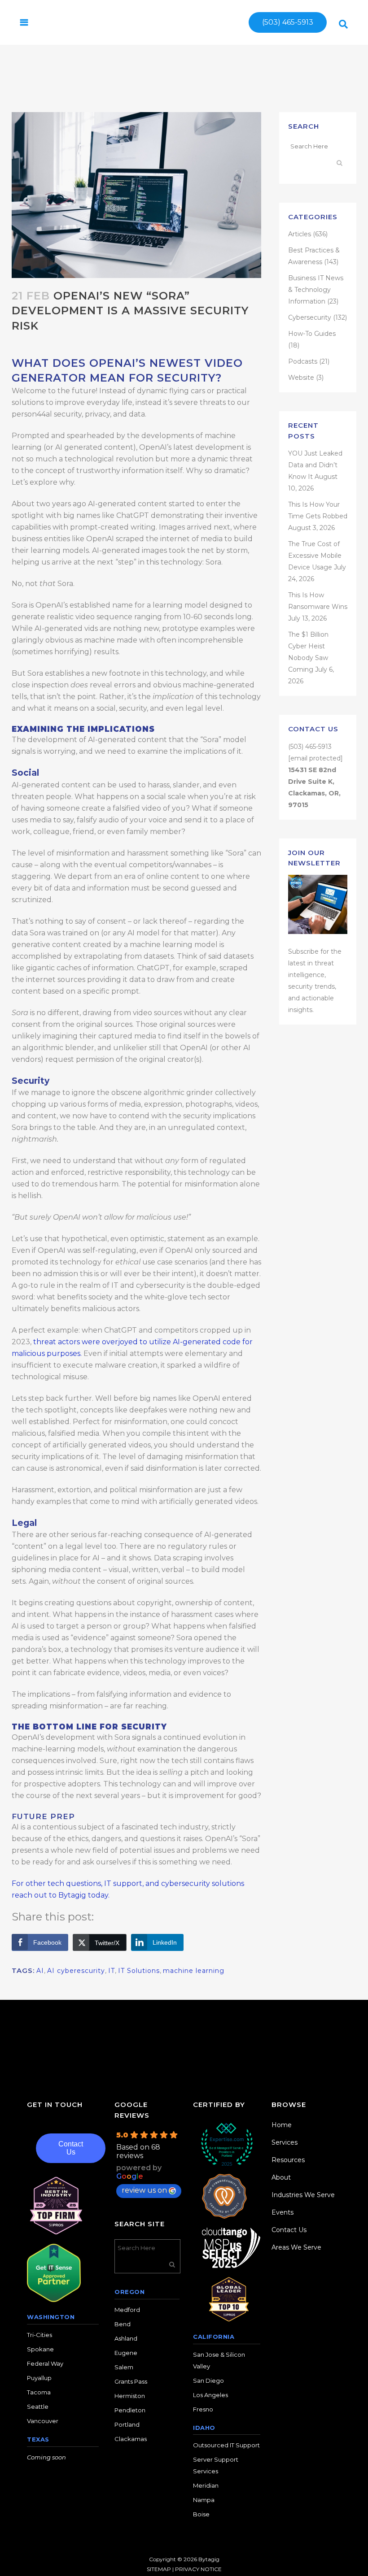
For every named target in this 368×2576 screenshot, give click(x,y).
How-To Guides (312, 334)
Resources (288, 2160)
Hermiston (130, 2396)
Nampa (204, 2500)
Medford (127, 2310)
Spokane (40, 2349)
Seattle (38, 2407)
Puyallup (39, 2378)
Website (301, 378)
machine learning (194, 1971)
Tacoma (39, 2392)
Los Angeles (210, 2395)
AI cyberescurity (76, 1971)
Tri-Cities (39, 2335)
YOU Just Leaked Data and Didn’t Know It (315, 465)
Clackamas (131, 2439)
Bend (123, 2324)
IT (112, 1971)
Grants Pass (131, 2381)
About (281, 2177)
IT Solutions (139, 1971)
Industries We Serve (303, 2195)
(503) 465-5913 (288, 22)
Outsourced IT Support (226, 2445)
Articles (300, 234)
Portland (127, 2424)
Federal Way (45, 2363)
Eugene (126, 2353)
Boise (201, 2514)
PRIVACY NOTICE (198, 2569)
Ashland (126, 2338)
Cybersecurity (310, 317)
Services (285, 2142)
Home (282, 2125)
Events (283, 2212)
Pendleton (130, 2410)
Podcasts (303, 361)
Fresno (203, 2409)
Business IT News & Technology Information (316, 290)
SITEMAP (159, 2569)
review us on (144, 2190)
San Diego (208, 2381)
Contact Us (71, 2148)
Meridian (206, 2485)
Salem (124, 2367)
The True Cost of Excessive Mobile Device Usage (315, 556)
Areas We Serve (296, 2247)
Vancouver (43, 2421)
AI (40, 1971)
